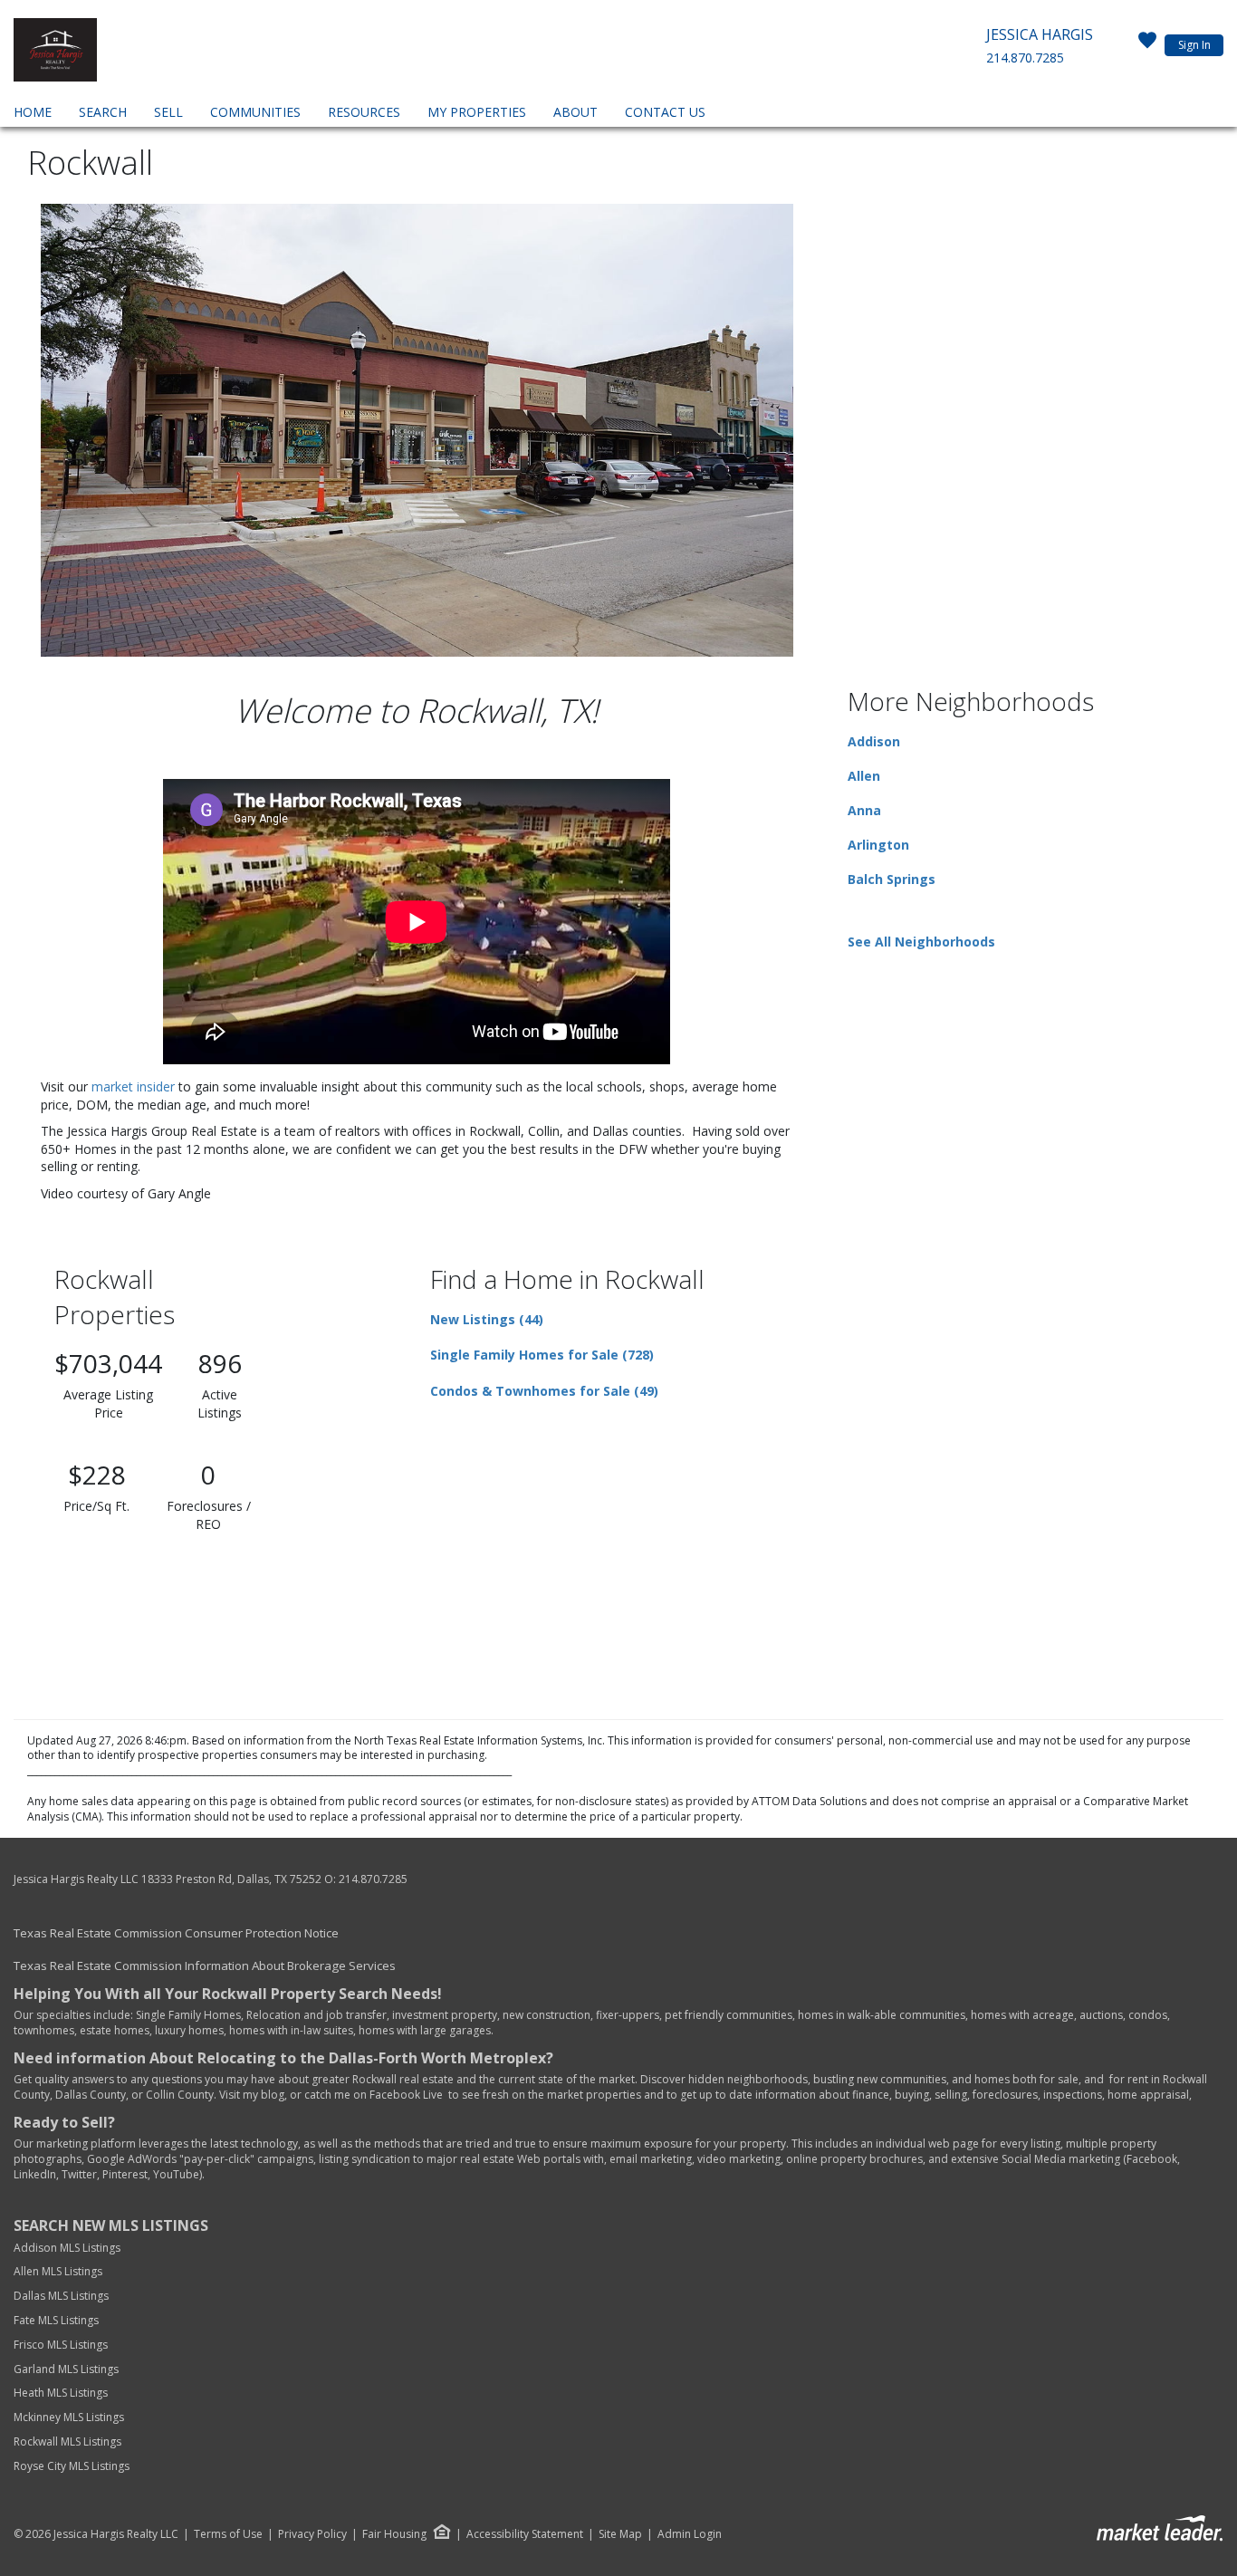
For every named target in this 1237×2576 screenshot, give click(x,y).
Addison (874, 741)
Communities (255, 112)
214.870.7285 (1025, 58)
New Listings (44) (487, 1319)
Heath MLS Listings (62, 2393)
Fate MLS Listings (56, 2320)
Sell (168, 112)
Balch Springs (892, 879)
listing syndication (364, 2159)
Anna (864, 810)
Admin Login (690, 2534)
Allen (864, 776)
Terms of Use (228, 2534)
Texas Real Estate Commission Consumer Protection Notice (176, 1933)
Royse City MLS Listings (72, 2466)
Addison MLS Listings (67, 2248)
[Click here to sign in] (1147, 45)
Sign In (1194, 45)
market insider (133, 1086)
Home (33, 112)
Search (103, 112)
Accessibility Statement (525, 2534)
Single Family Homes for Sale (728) (542, 1355)
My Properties (477, 112)
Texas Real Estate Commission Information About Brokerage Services (205, 1966)
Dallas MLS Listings (62, 2296)
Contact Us (665, 112)
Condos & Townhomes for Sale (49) (544, 1391)
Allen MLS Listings (58, 2271)
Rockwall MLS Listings (67, 2441)
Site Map (620, 2534)
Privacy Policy (312, 2534)
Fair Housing (394, 2534)
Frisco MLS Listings (62, 2345)
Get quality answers (64, 2079)
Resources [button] (364, 112)
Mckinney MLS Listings (70, 2417)
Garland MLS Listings (67, 2369)
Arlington (878, 845)
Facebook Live (406, 2095)
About (575, 112)
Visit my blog (252, 2095)
